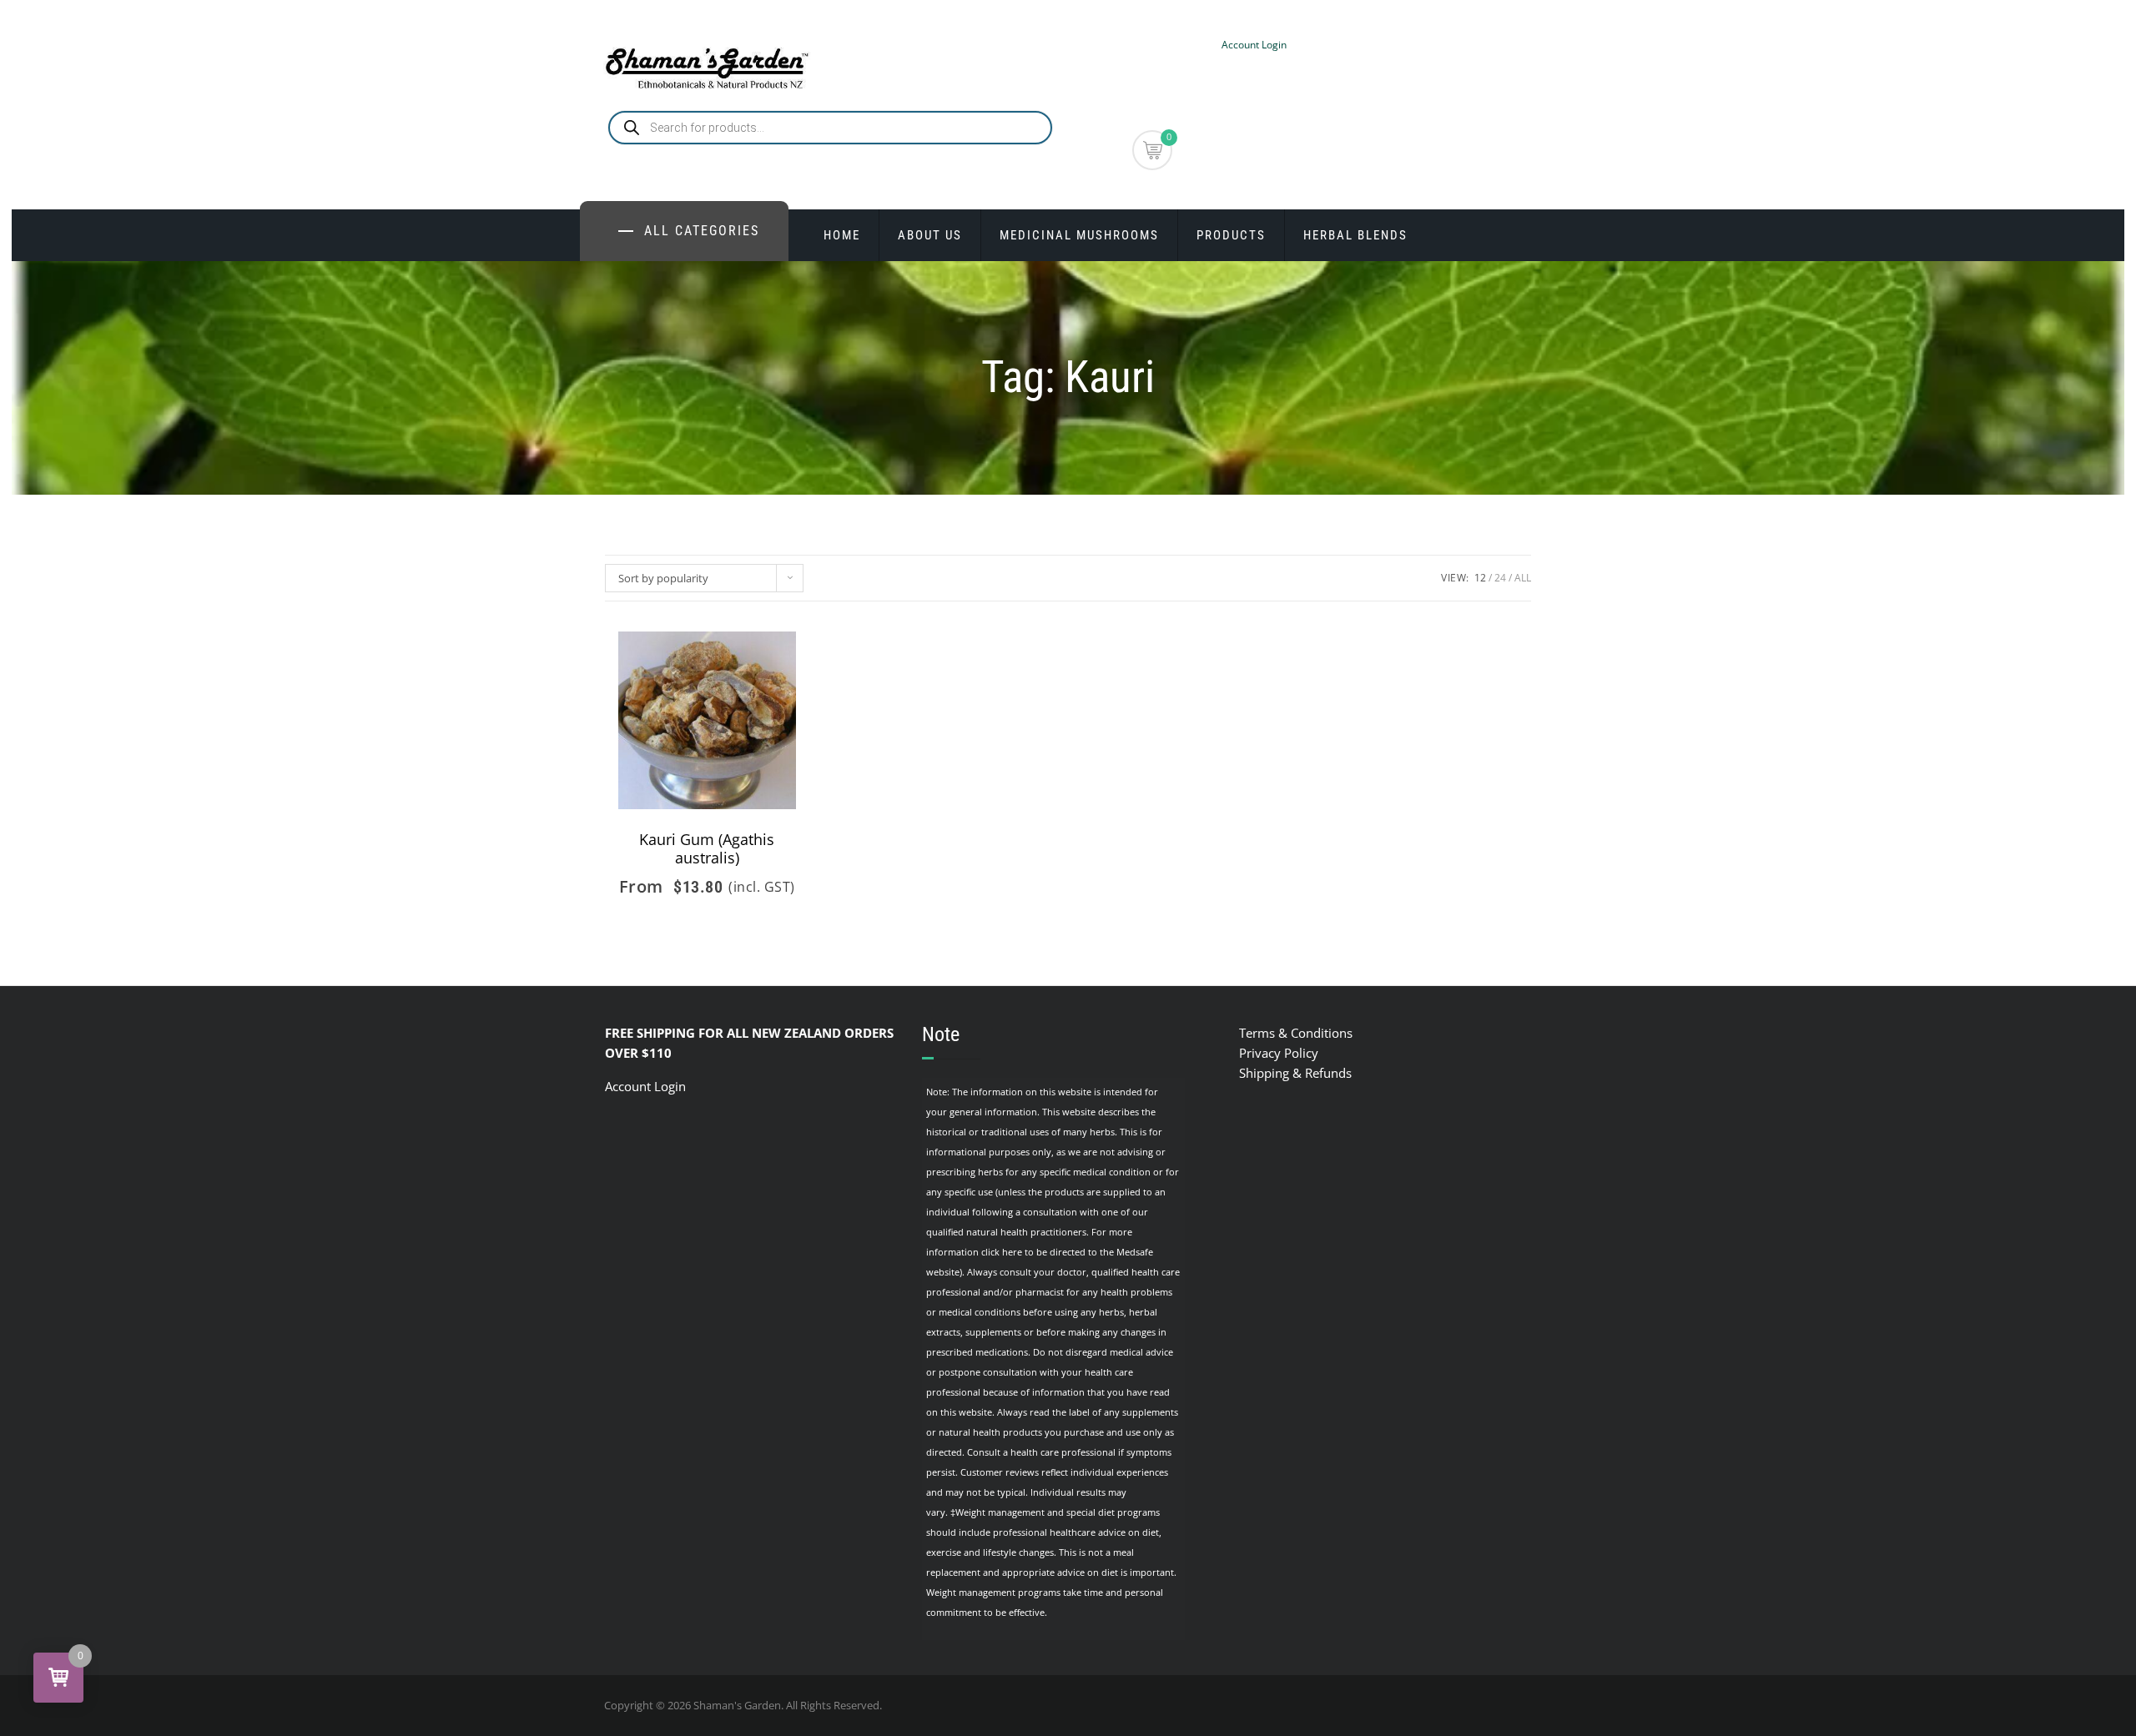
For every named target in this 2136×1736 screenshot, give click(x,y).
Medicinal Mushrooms (1079, 235)
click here (1002, 1252)
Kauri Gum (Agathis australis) (707, 848)
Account (630, 1086)
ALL (1523, 578)
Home (842, 235)
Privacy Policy (1279, 1053)
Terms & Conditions (1296, 1033)
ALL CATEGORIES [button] (702, 231)
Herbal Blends (1355, 235)
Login (670, 1086)
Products (1231, 235)
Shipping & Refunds (1295, 1073)
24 (1500, 578)
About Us (930, 235)
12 (1480, 578)
